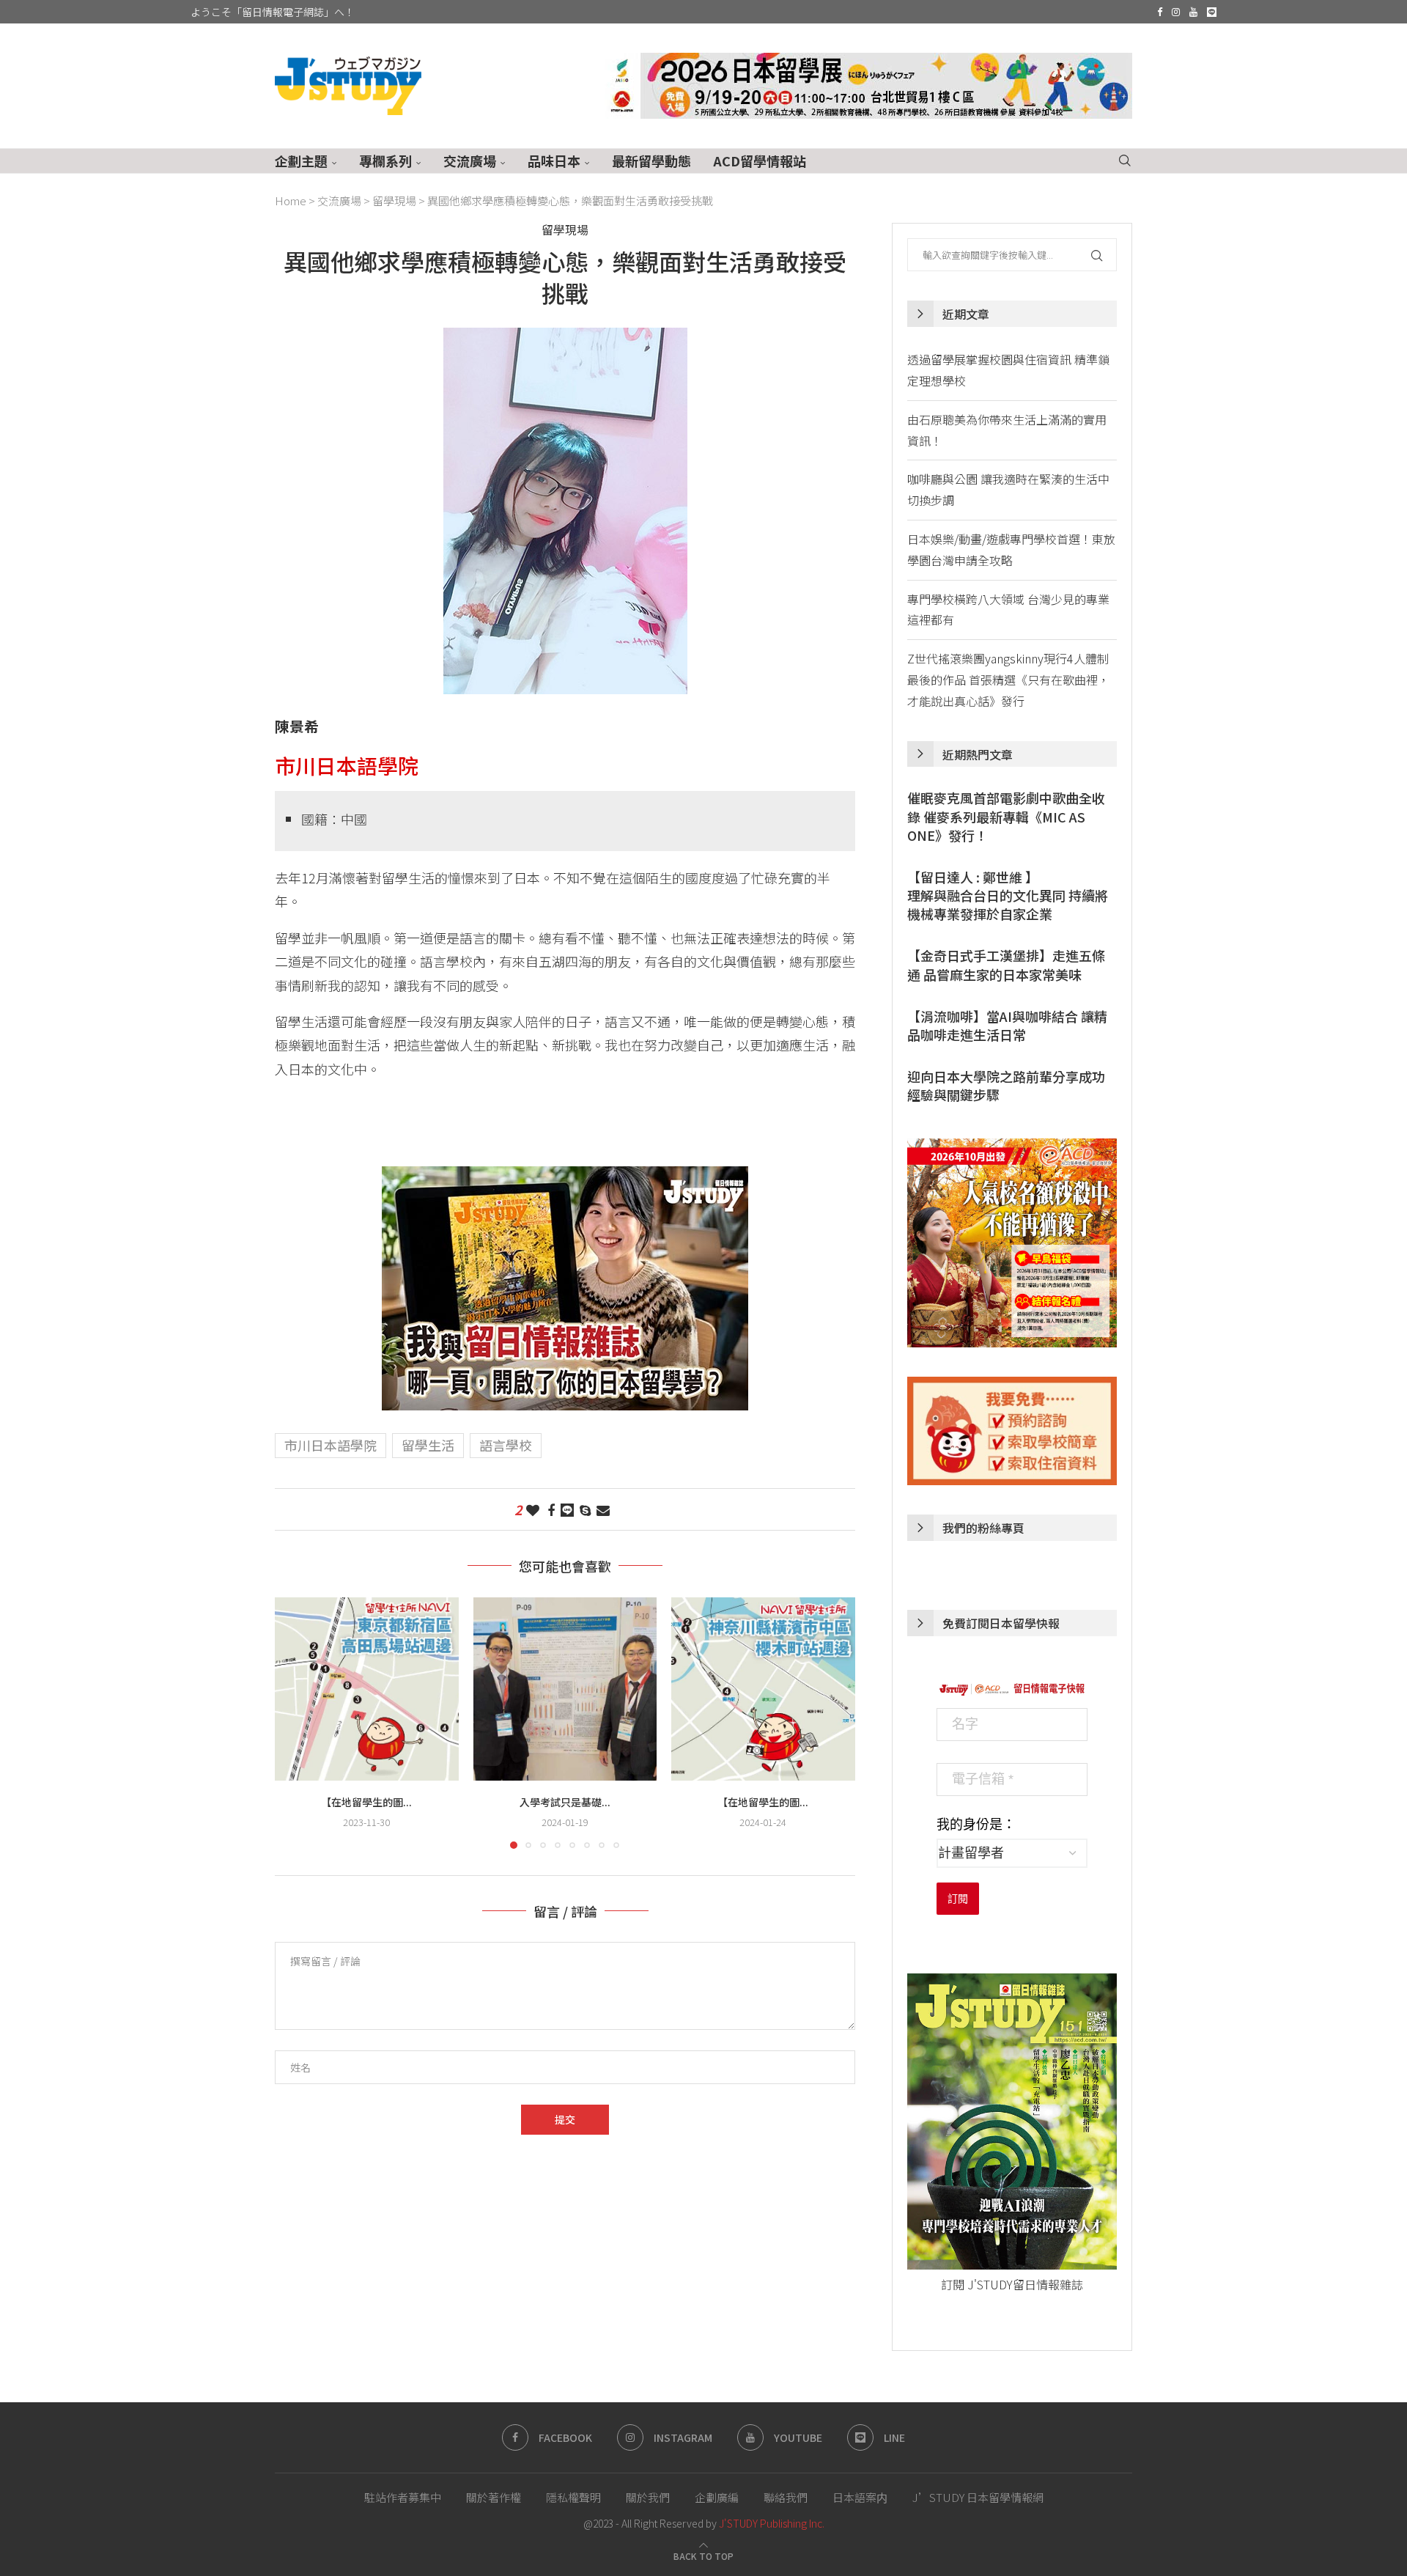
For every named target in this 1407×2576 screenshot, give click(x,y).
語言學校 (506, 1445)
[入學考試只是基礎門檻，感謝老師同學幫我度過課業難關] (565, 1689)
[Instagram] (1176, 12)
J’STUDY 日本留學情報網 (978, 2497)
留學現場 (394, 200)
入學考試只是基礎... (565, 1801)
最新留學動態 (651, 161)
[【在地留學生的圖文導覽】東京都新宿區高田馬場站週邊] (367, 1689)
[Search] (1125, 161)
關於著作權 (494, 2497)
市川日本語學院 (330, 1445)
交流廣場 (470, 161)
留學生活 (428, 1445)
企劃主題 (301, 161)
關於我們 (648, 2497)
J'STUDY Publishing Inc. (772, 2523)
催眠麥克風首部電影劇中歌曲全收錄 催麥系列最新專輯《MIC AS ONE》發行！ (1006, 816)
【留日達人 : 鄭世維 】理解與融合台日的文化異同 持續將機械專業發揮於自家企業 (1008, 895)
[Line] (1212, 12)
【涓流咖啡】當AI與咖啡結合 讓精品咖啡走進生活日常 (1007, 1026)
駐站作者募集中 (403, 2497)
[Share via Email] (603, 1509)
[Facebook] (1160, 12)
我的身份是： (976, 1825)
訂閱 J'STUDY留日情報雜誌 (1012, 2284)
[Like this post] (533, 1509)
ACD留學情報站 (760, 161)
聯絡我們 (786, 2497)
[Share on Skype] (585, 1509)
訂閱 (958, 1899)
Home (291, 200)
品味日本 (554, 161)
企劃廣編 (717, 2497)
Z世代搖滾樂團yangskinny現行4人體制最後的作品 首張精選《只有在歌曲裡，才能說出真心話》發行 (1008, 680)
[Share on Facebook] (551, 1509)
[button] (295, 1722)
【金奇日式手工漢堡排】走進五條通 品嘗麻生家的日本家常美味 (1006, 965)
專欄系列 (385, 161)
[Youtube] (1193, 12)
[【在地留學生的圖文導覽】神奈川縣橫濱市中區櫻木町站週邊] (763, 1689)
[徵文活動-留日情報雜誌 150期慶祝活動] (565, 1178)
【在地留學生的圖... (366, 1801)
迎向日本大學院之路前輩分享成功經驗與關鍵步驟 (1006, 1086)
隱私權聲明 (573, 2497)
